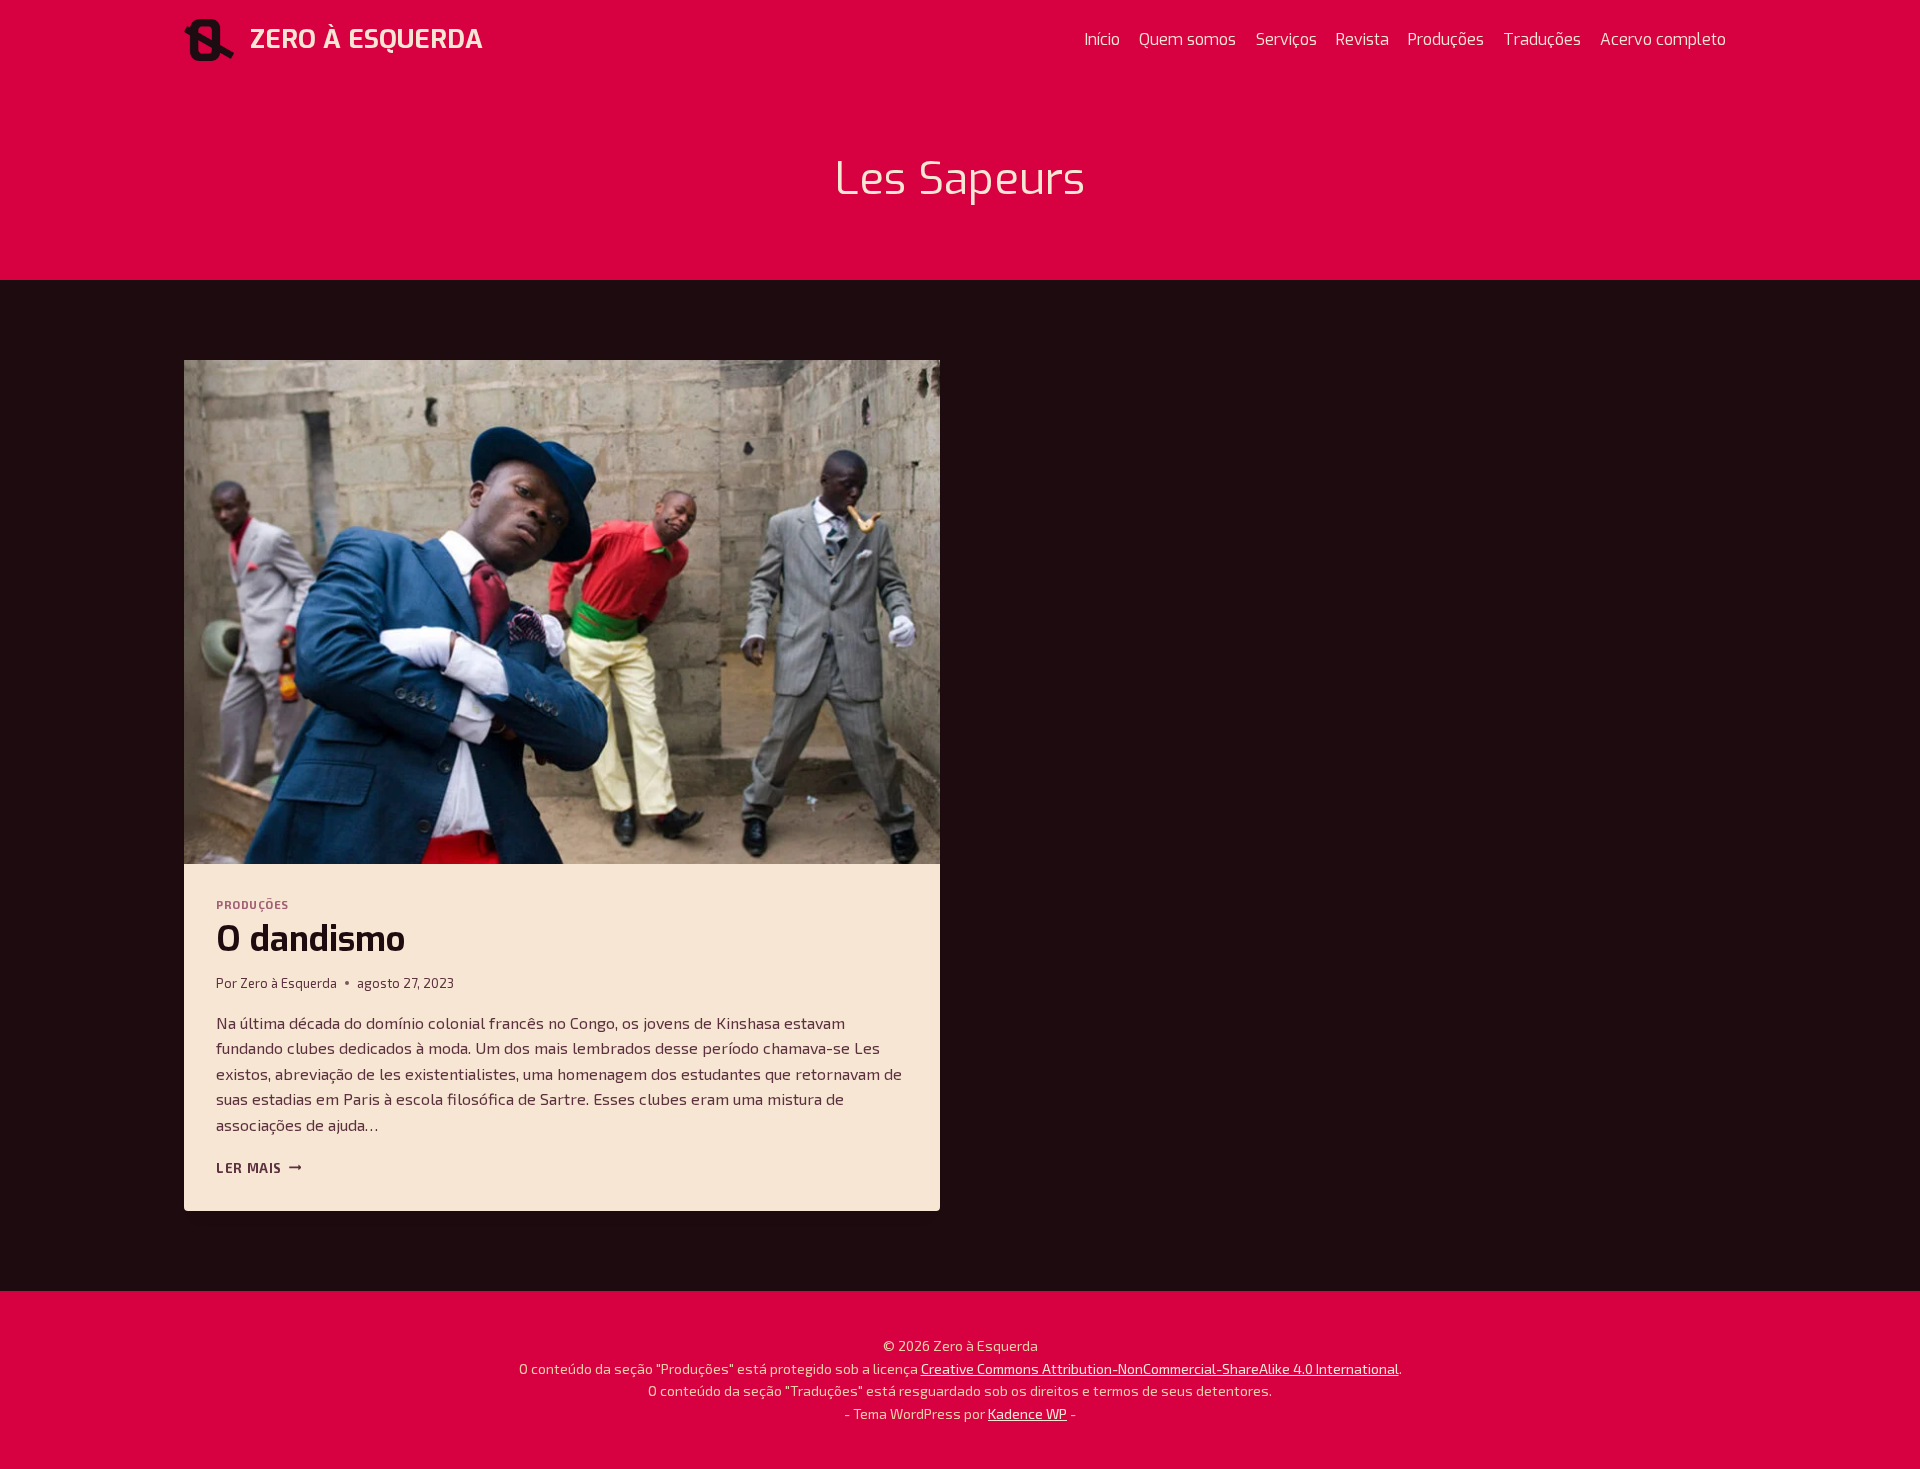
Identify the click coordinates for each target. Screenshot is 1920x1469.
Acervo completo (1663, 39)
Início (1102, 39)
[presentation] (562, 612)
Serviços (1286, 39)
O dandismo (310, 939)
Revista (1362, 39)
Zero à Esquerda (288, 983)
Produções (1446, 39)
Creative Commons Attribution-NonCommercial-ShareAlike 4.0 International (1160, 1368)
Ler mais (258, 1168)
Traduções (1542, 39)
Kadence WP (1027, 1413)
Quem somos (1187, 39)
